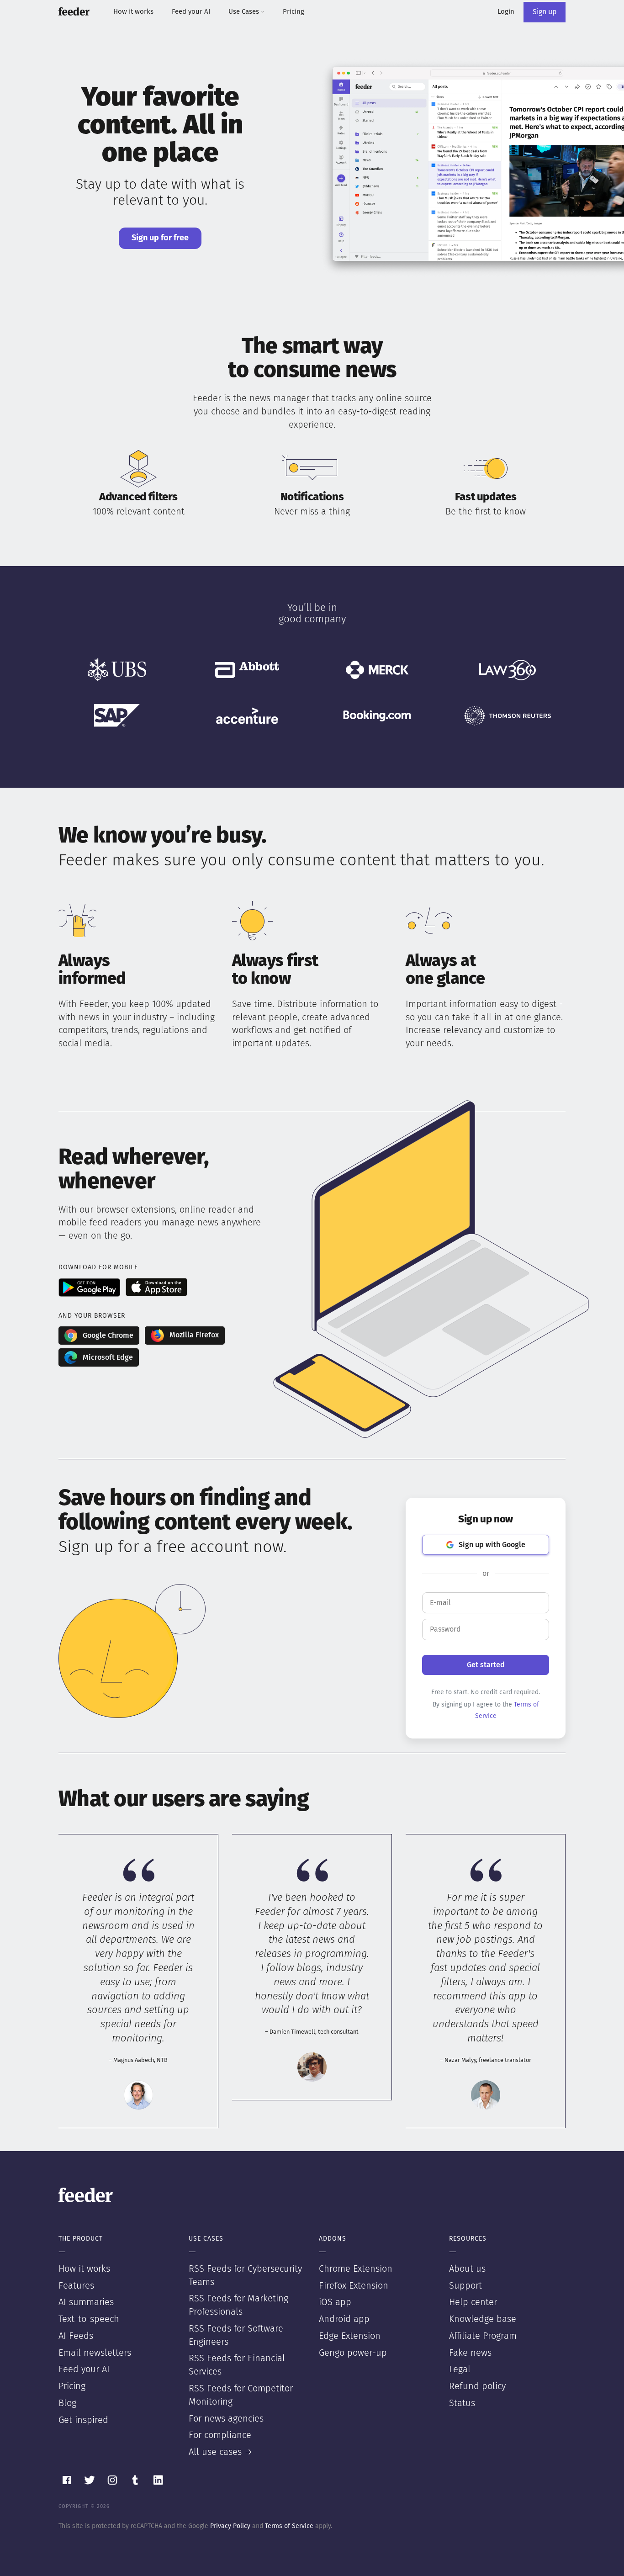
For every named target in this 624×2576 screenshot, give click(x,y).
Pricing (293, 12)
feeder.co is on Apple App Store (156, 1287)
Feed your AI (191, 12)
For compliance (220, 2435)
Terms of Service (289, 2526)
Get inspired (83, 2420)
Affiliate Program (483, 2336)
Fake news (470, 2353)
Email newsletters (95, 2353)
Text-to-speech (89, 2319)
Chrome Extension (356, 2269)
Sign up (545, 12)
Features (76, 2286)
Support (465, 2286)
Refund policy (477, 2386)
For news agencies (226, 2419)
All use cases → (221, 2452)
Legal (460, 2369)
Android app (344, 2319)
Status (462, 2403)
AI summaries (86, 2302)
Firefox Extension (354, 2286)
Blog (67, 2403)
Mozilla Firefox (194, 1335)
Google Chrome (108, 1336)
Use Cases (245, 12)
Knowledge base (483, 2319)
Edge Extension (350, 2336)
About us (467, 2269)
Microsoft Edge (108, 1357)
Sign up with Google (492, 1545)
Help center (473, 2302)
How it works (133, 12)
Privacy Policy (230, 2526)
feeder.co (74, 11)
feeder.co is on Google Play (89, 1287)
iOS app (335, 2302)
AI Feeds (76, 2336)
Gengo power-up (353, 2353)
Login (506, 12)
